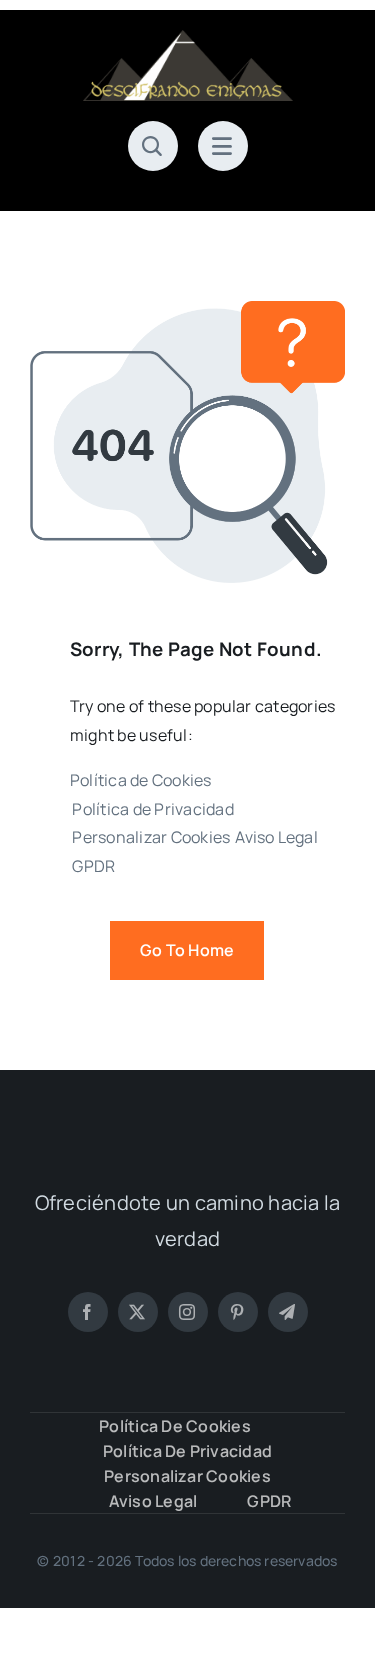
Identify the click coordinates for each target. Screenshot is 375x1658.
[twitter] (138, 1312)
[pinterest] (238, 1312)
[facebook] (88, 1312)
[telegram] (288, 1312)
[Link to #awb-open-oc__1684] (223, 146)
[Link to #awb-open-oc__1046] (153, 146)
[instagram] (188, 1312)
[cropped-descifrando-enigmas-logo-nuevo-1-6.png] (188, 38)
